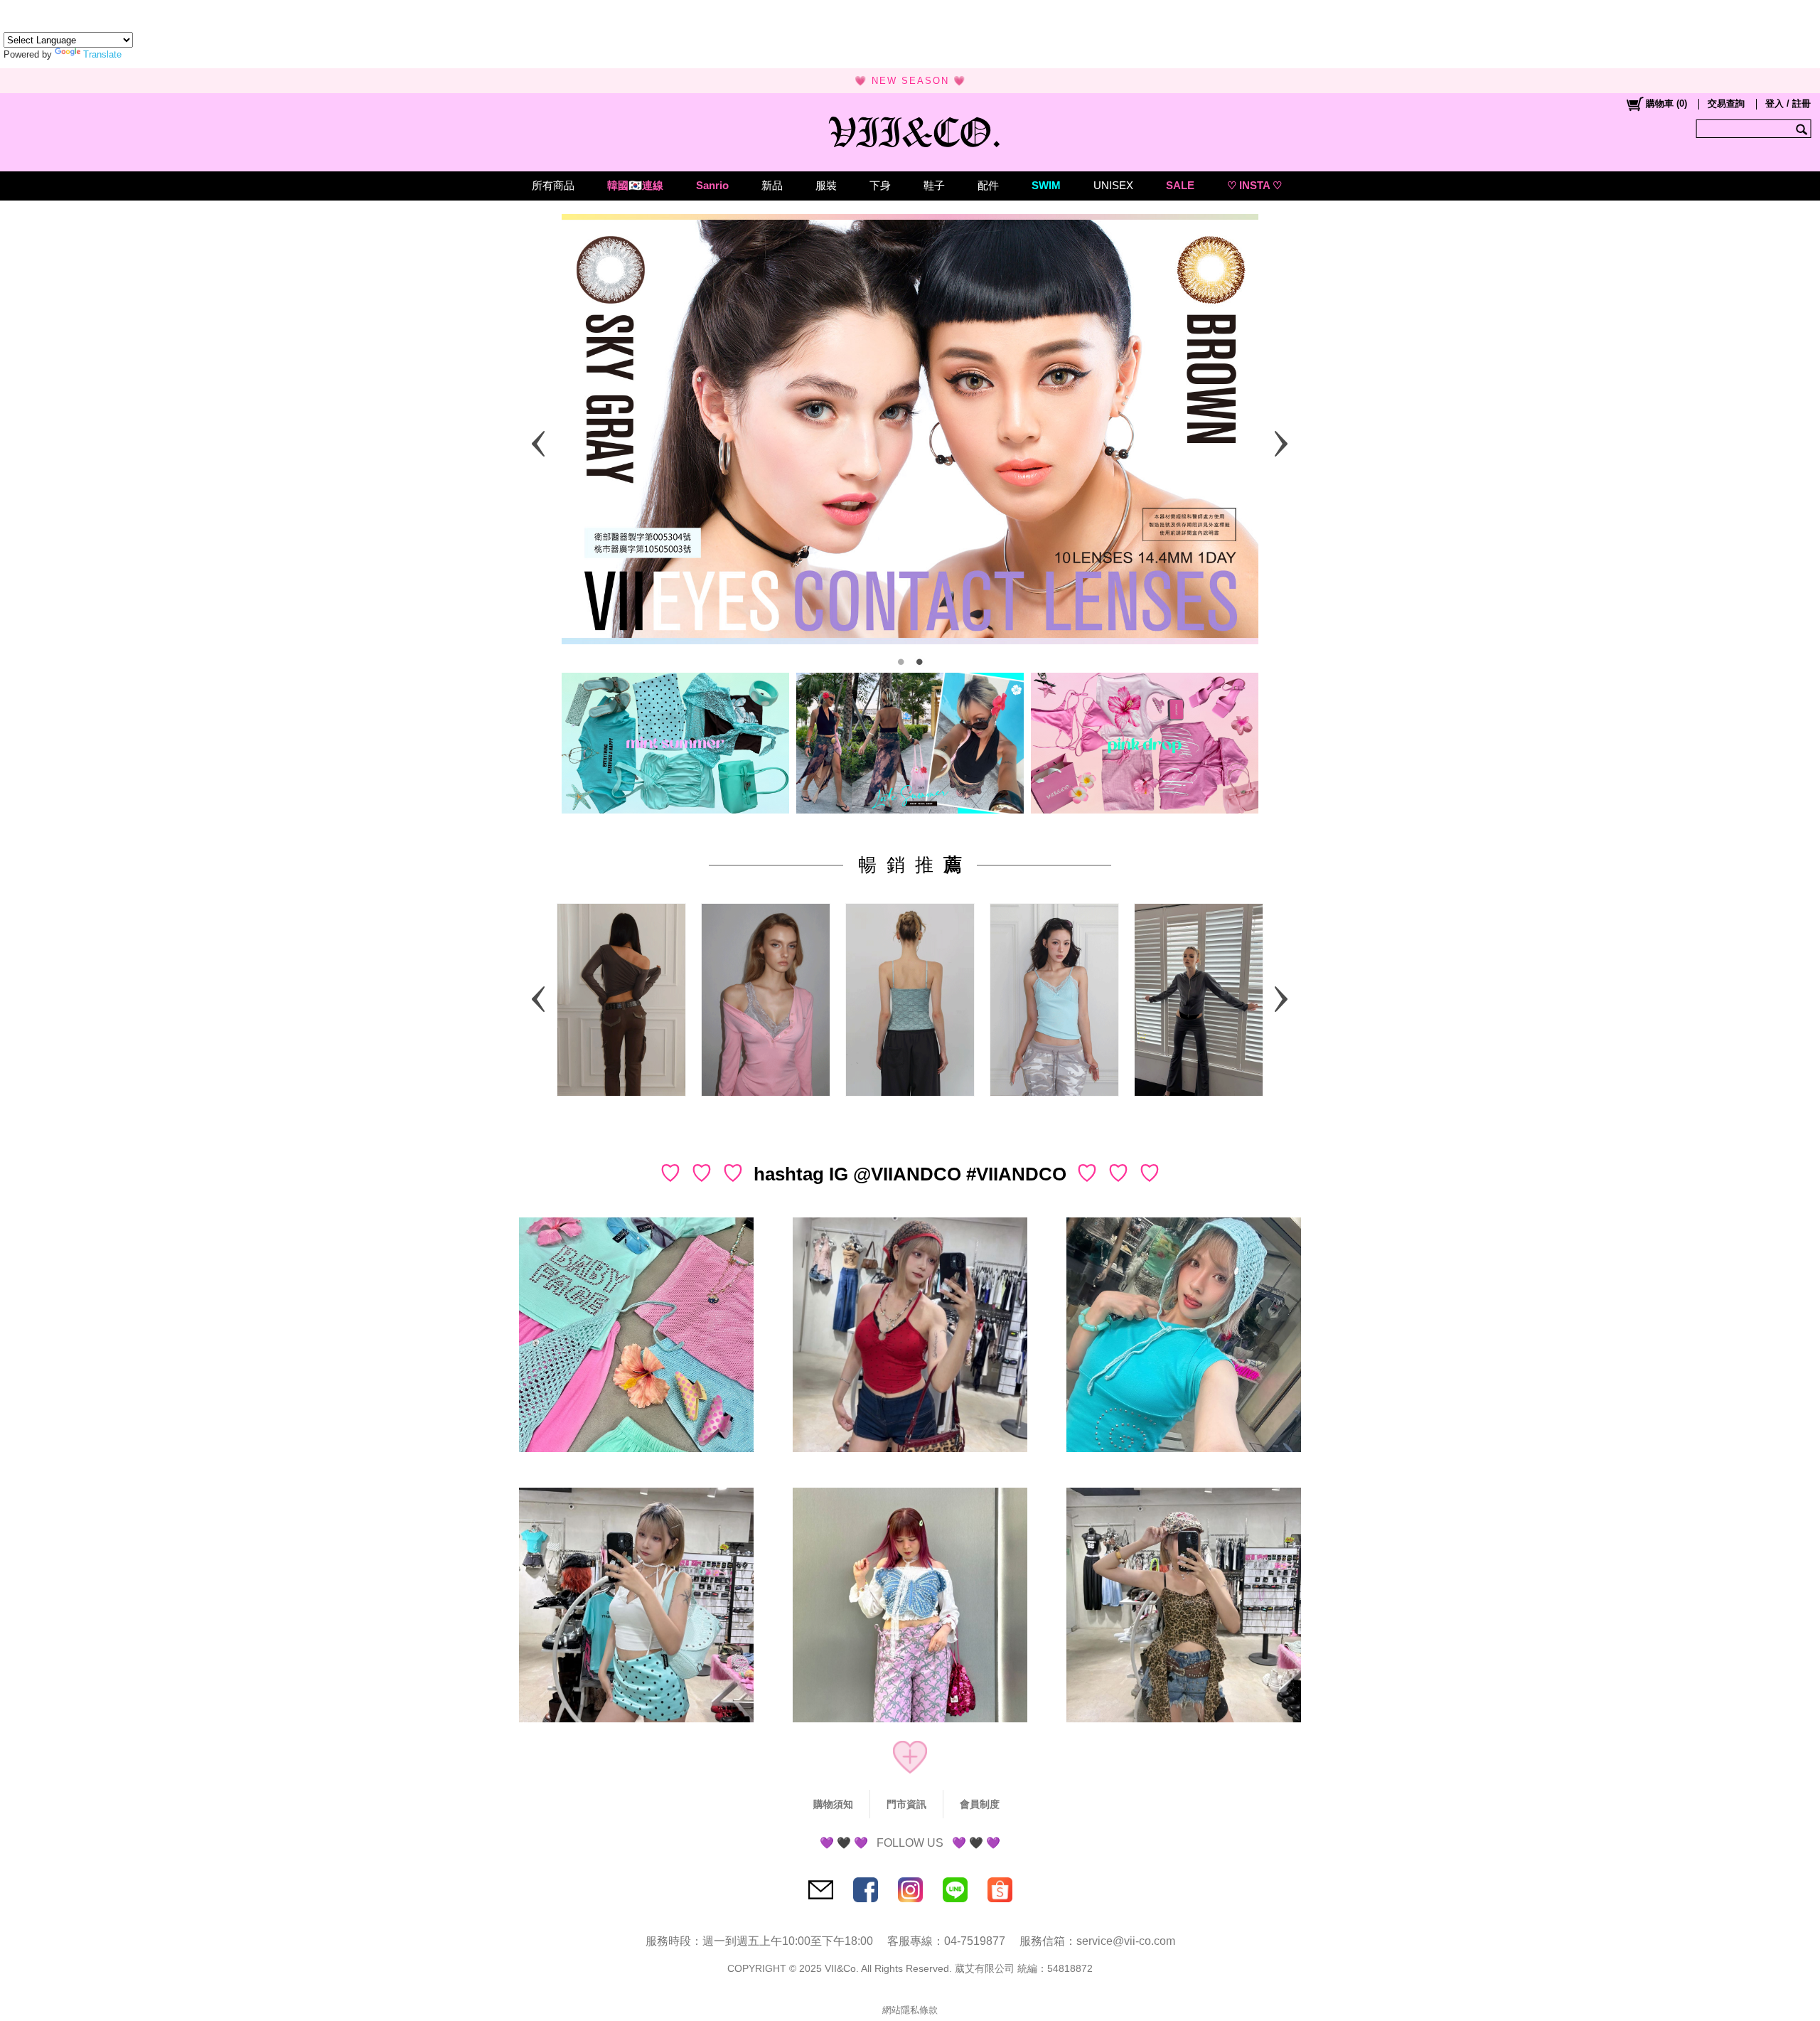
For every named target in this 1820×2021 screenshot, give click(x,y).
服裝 (826, 185)
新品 (772, 185)
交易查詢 (1726, 103)
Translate (102, 54)
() (1666, 103)
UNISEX (1113, 185)
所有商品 (553, 185)
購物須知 (833, 1804)
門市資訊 (906, 1804)
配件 (988, 185)
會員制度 (980, 1804)
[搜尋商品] (1803, 129)
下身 (880, 185)
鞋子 (934, 185)
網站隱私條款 (910, 2010)
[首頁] (910, 129)
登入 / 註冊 (1788, 103)
